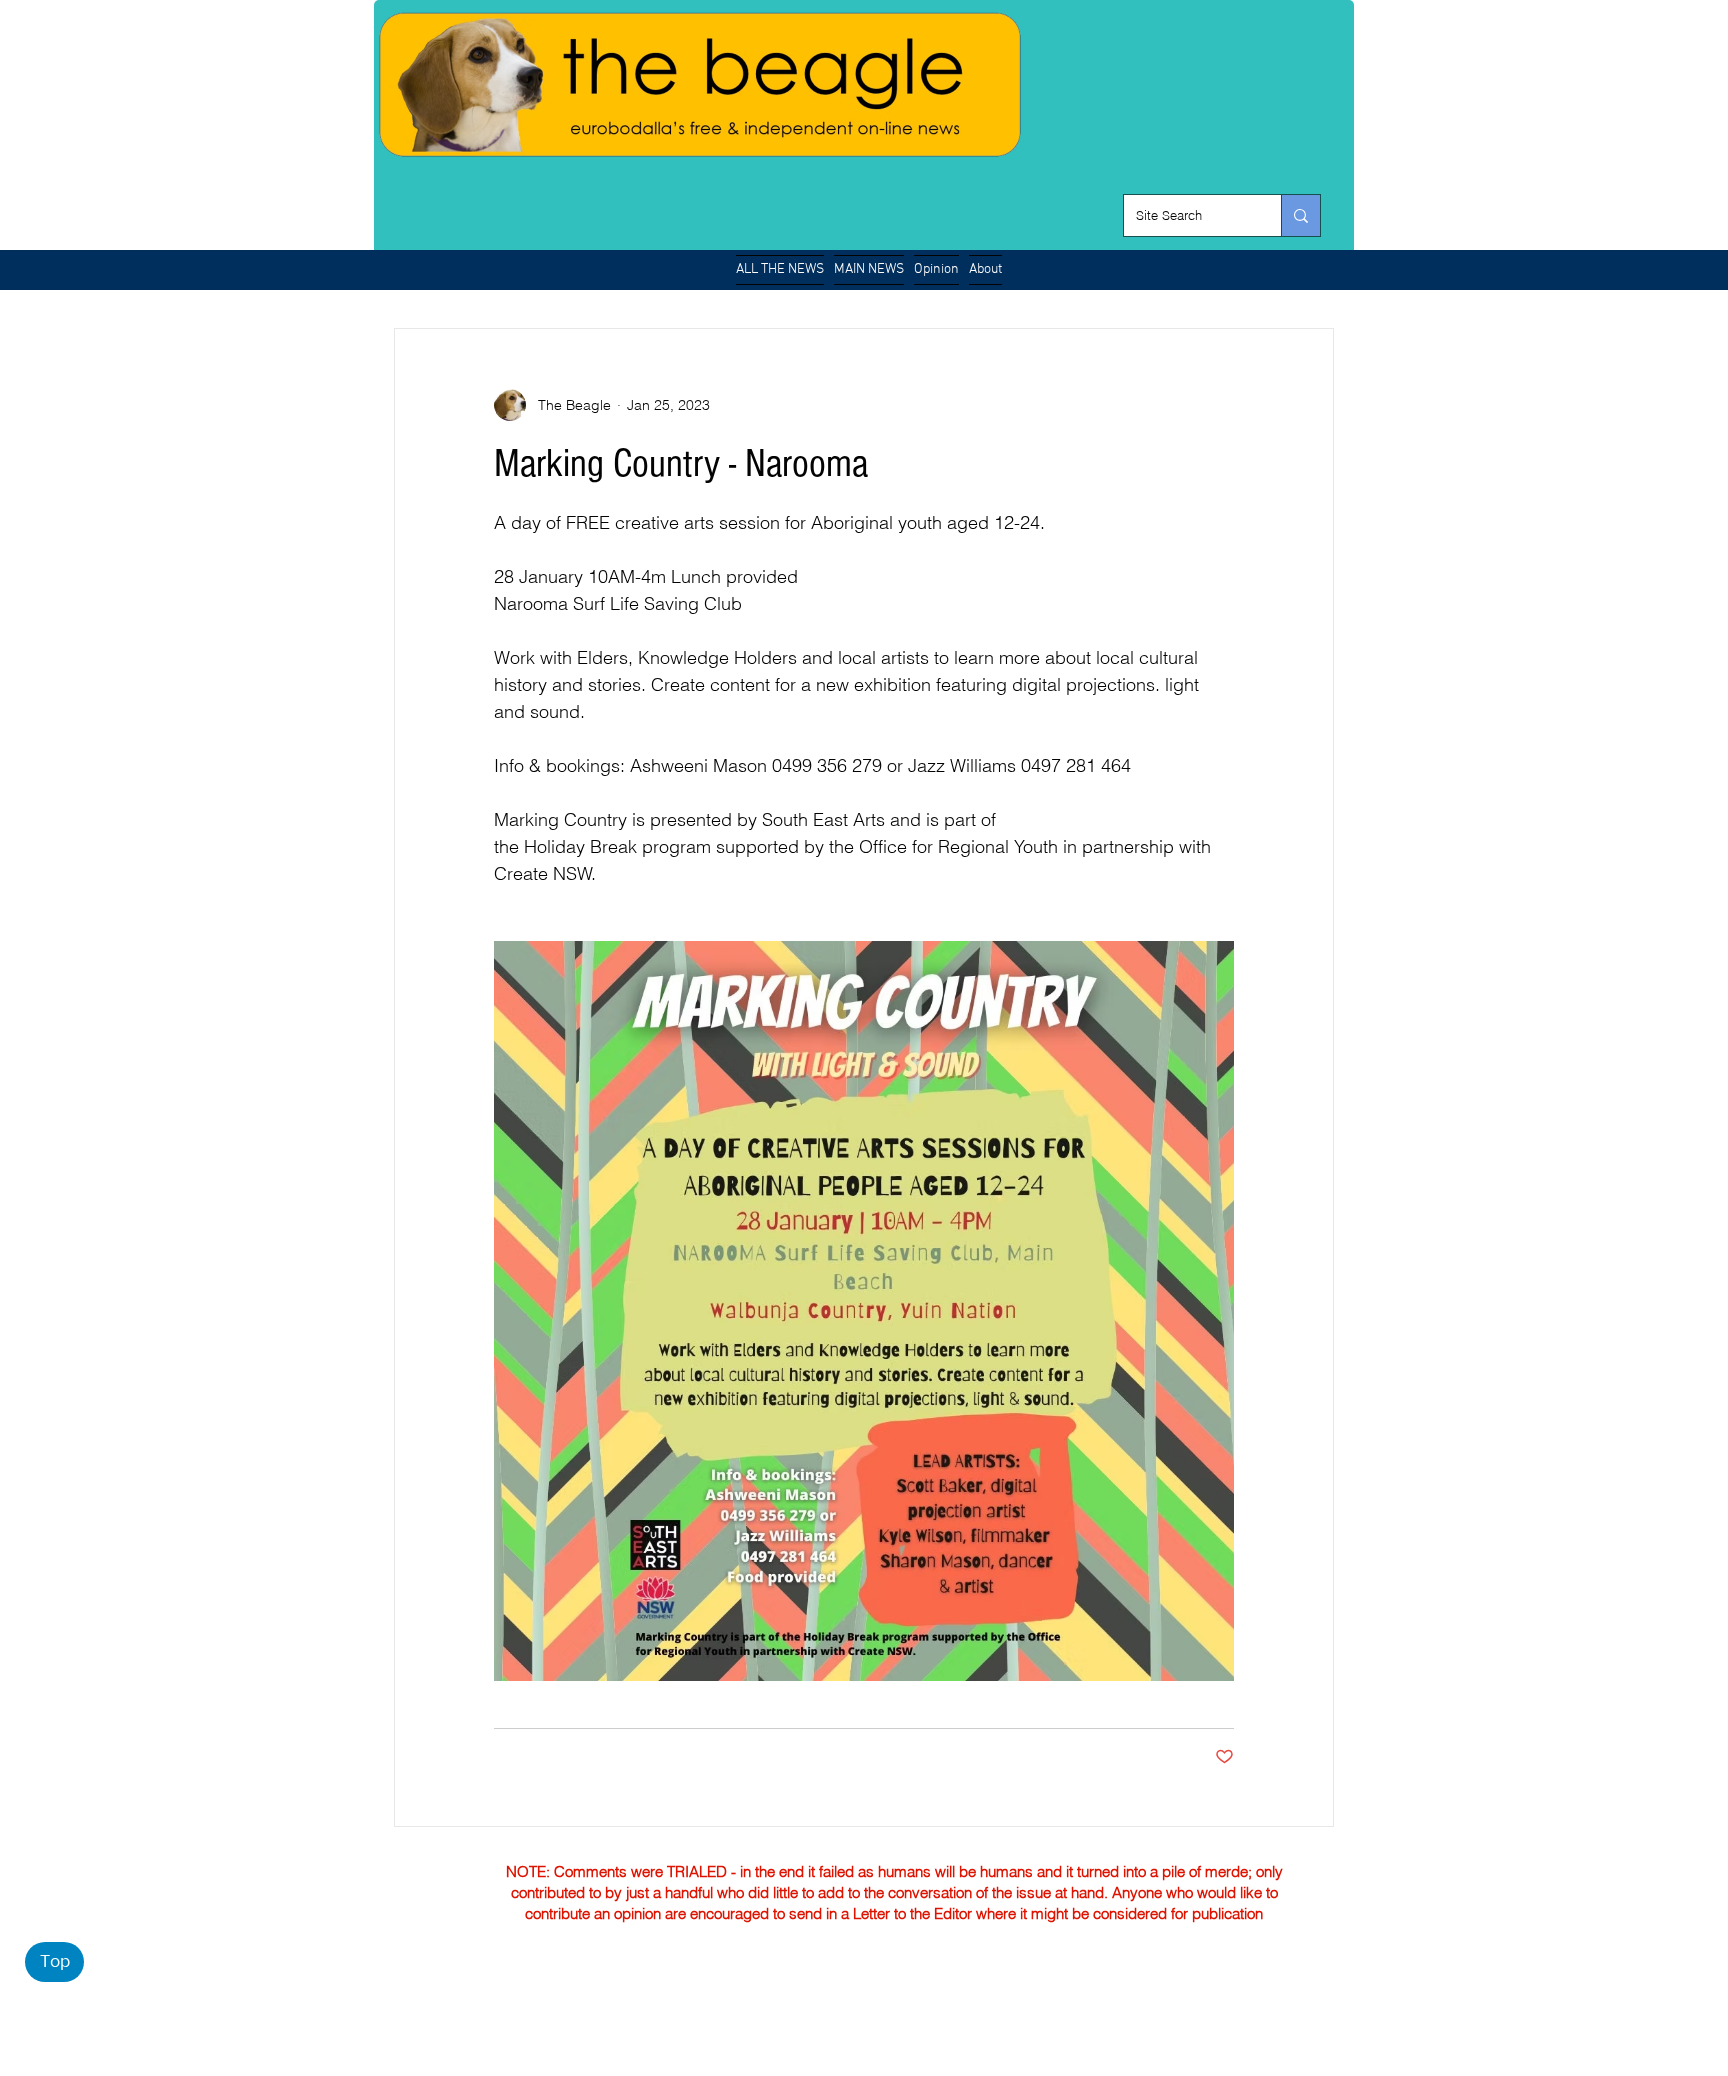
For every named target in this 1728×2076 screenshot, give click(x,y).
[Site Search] (1300, 215)
